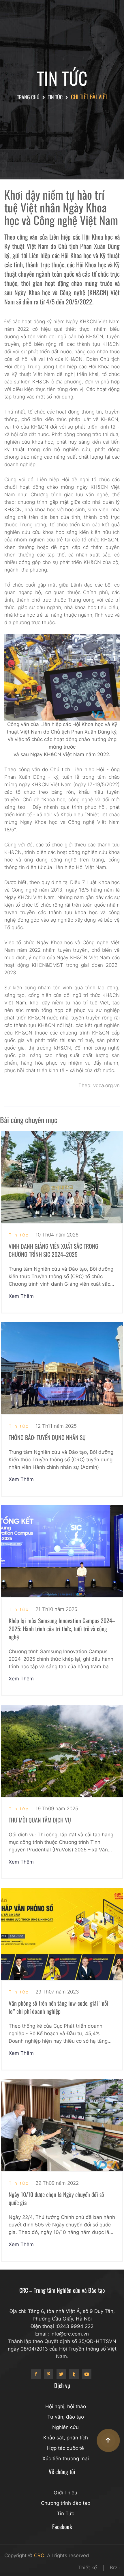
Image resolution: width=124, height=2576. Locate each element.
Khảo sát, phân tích (66, 2438)
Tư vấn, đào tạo (66, 2417)
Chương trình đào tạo (66, 2503)
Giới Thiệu (65, 2493)
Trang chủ (28, 97)
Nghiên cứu (65, 2427)
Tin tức (55, 97)
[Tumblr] (74, 2374)
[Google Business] (61, 2374)
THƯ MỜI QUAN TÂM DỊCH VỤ (40, 1820)
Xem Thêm (22, 1296)
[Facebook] (36, 2374)
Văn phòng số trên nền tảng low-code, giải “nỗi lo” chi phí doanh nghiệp (59, 2007)
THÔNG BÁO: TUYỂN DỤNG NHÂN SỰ (47, 1437)
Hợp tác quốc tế (65, 2448)
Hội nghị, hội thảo (66, 2406)
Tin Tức (65, 2513)
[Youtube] (87, 2374)
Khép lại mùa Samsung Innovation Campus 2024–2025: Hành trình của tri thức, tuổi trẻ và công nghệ (62, 1629)
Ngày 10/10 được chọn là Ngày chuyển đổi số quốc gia (56, 2198)
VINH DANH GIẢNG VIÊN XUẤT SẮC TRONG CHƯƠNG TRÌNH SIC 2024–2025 (53, 1250)
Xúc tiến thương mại (66, 2459)
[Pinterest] (49, 2374)
